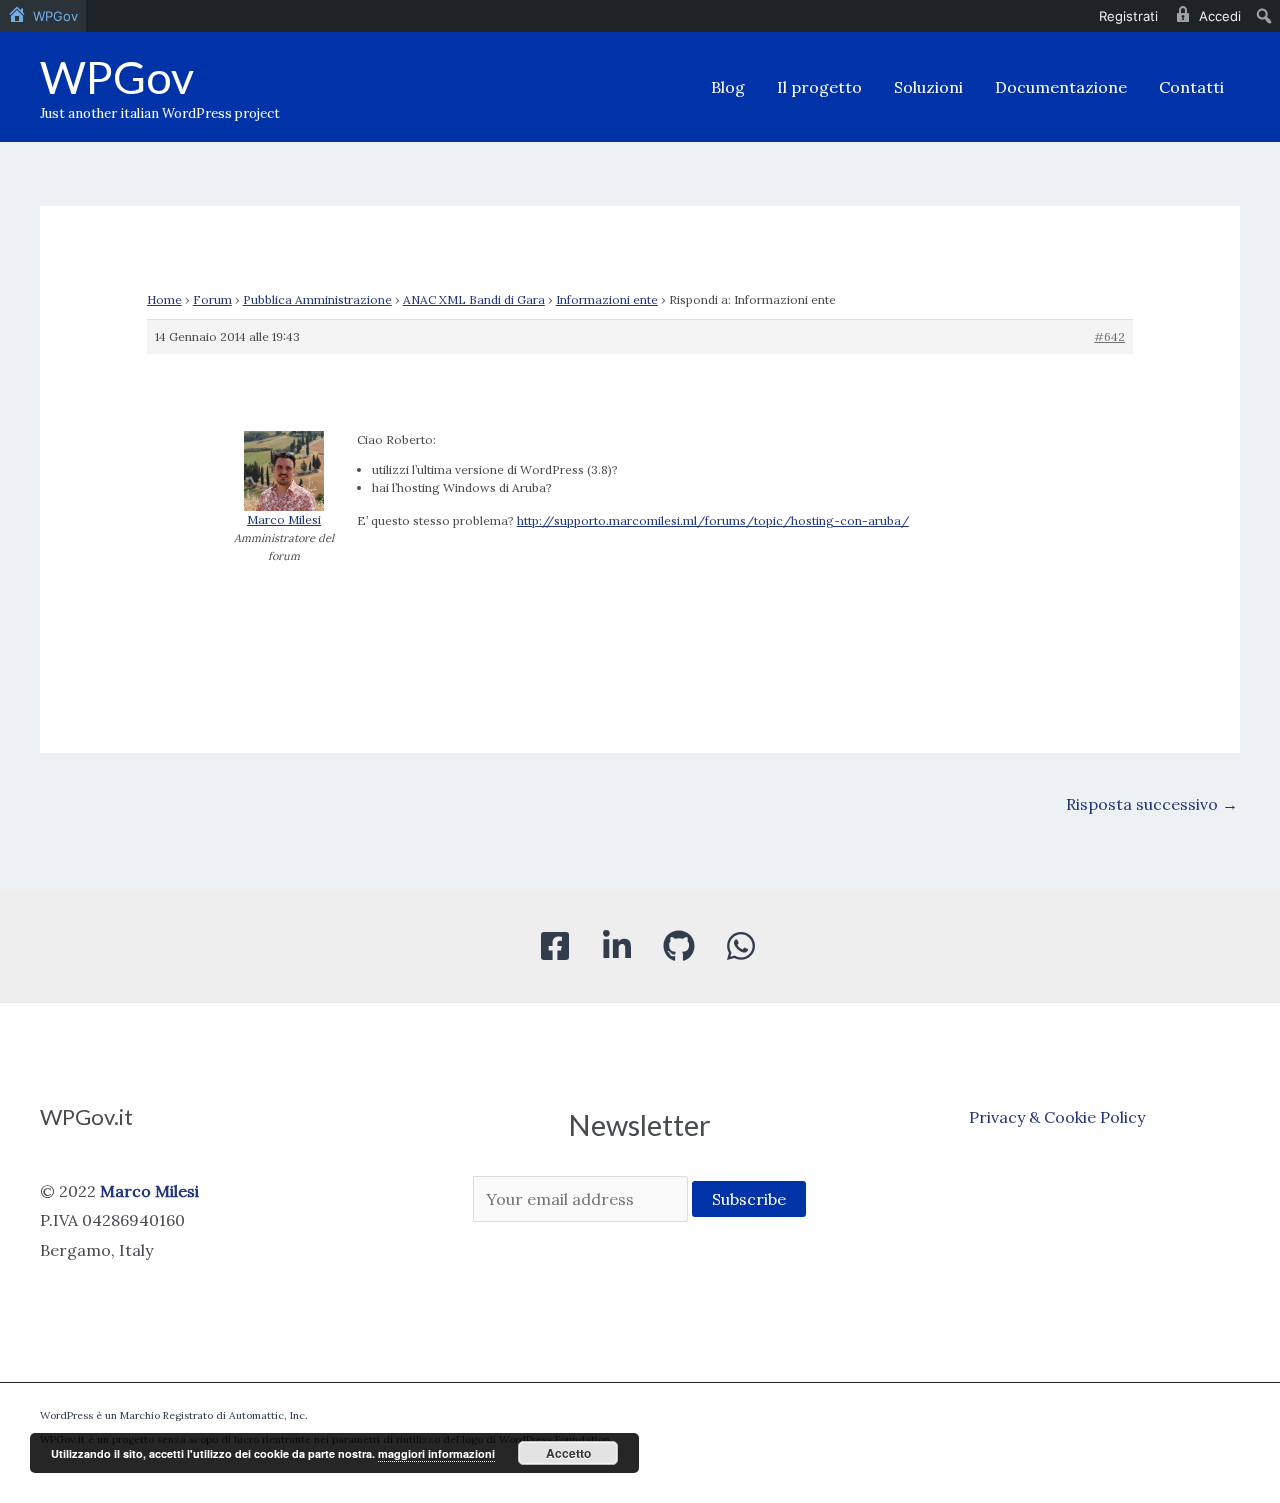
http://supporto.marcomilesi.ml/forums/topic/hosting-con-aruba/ (713, 520)
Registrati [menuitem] (1128, 16)
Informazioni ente (607, 299)
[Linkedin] (617, 946)
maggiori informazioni (436, 1453)
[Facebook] (555, 946)
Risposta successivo (1152, 804)
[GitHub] (679, 946)
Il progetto (819, 87)
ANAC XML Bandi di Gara (474, 299)
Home (164, 299)
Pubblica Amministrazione (317, 299)
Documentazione (1061, 87)
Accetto (568, 1453)
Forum (212, 299)
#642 (1109, 336)
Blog (728, 87)
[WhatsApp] (741, 946)
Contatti (1191, 87)
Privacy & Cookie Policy (1057, 1117)
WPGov (117, 77)
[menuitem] (43, 16)
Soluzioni (928, 87)
